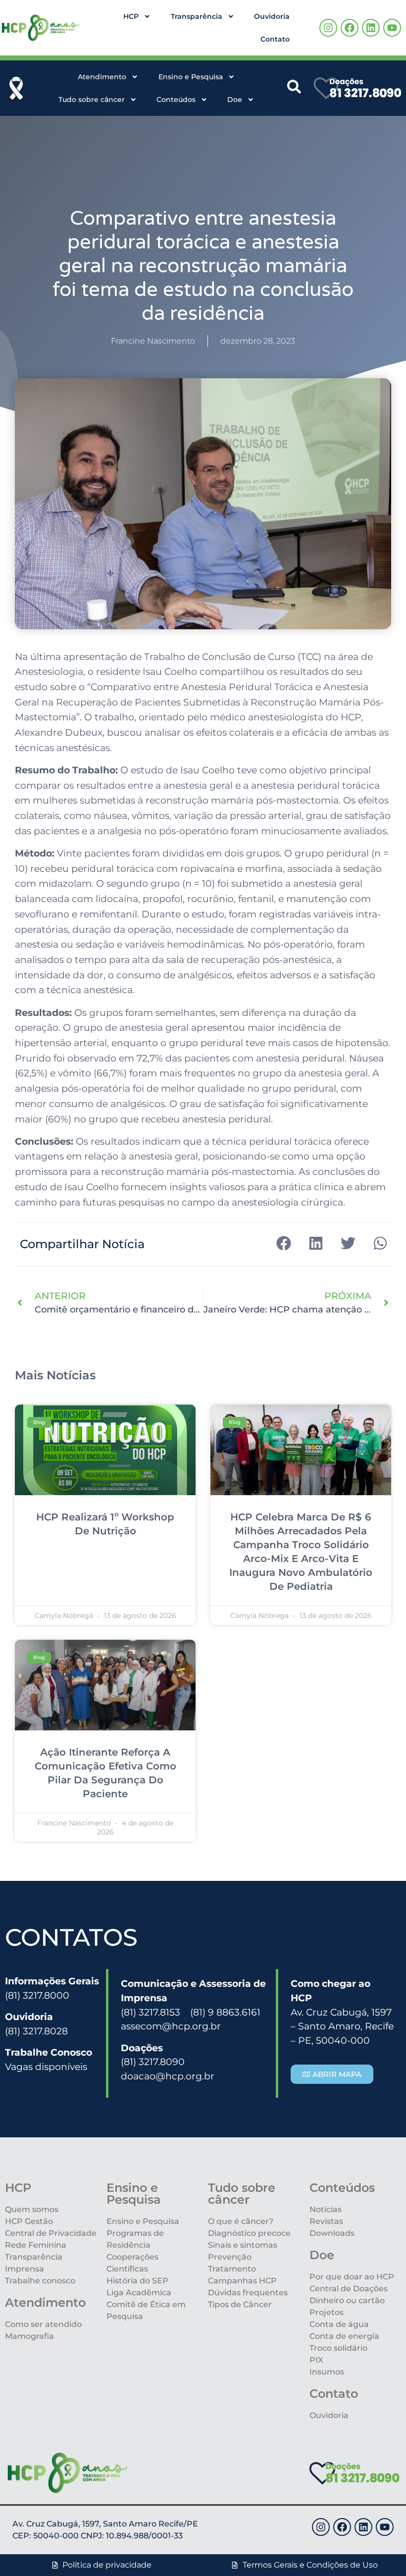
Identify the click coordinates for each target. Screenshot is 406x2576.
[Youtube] (392, 28)
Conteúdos (176, 100)
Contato (275, 39)
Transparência (197, 16)
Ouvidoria (272, 16)
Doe (235, 100)
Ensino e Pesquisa (191, 77)
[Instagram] (328, 28)
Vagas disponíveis (46, 2067)
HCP (131, 16)
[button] (283, 1243)
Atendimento (102, 77)
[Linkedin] (371, 28)
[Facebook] (350, 28)
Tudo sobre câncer (92, 100)
